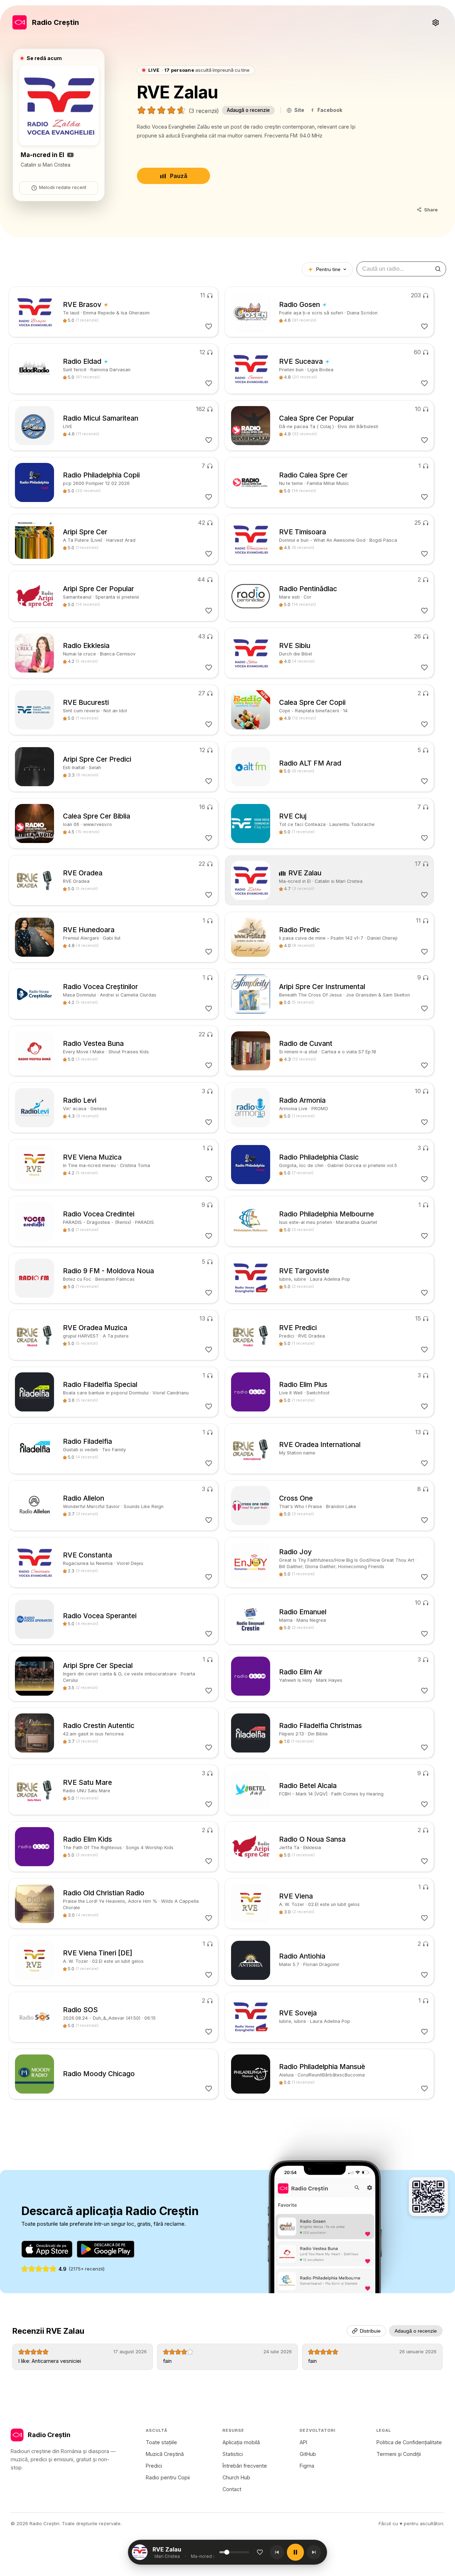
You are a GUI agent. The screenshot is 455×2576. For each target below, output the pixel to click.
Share (431, 210)
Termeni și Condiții (399, 2454)
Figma (307, 2466)
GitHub (308, 2454)
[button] (186, 2552)
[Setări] (435, 22)
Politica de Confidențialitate (409, 2442)
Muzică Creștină (165, 2454)
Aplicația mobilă (241, 2442)
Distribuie (370, 2331)
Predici (154, 2466)
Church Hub (236, 2477)
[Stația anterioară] (277, 2552)
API (303, 2442)
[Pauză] (295, 2552)
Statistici (233, 2454)
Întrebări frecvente (245, 2466)
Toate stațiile (161, 2442)
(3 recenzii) (204, 111)
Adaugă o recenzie (248, 110)
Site (299, 110)
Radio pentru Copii (168, 2477)
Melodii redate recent (63, 187)
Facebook (330, 110)
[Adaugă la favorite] (260, 2552)
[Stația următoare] (314, 2552)
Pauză (179, 176)
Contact (232, 2489)
